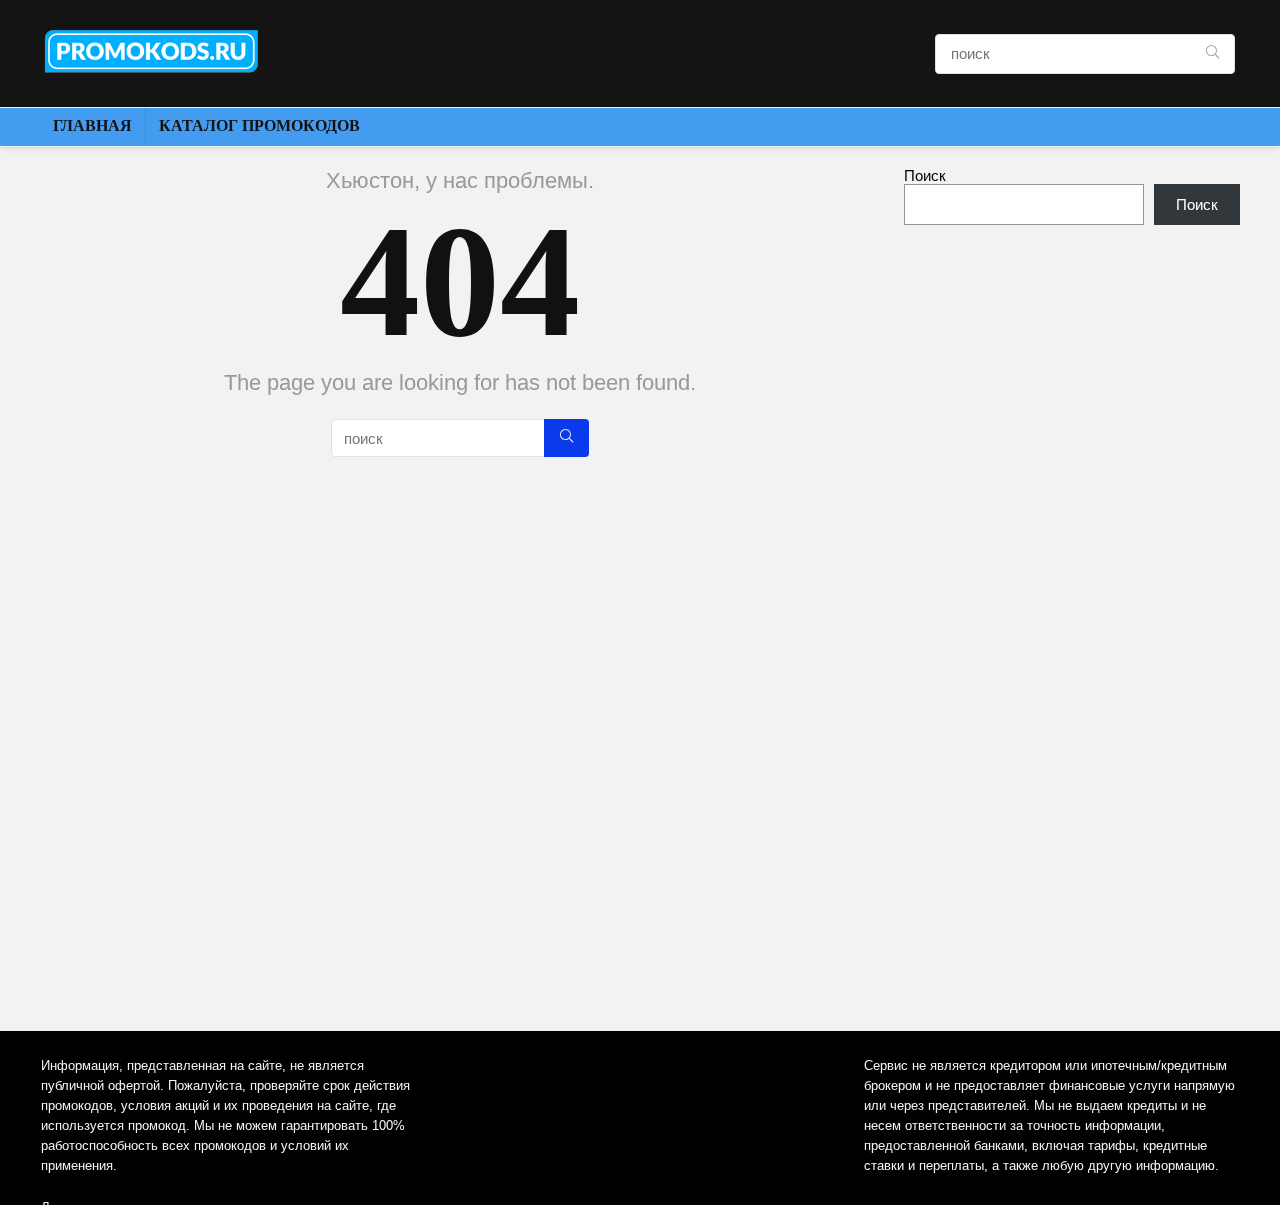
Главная (92, 125)
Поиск (925, 175)
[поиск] (1212, 54)
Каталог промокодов (259, 125)
